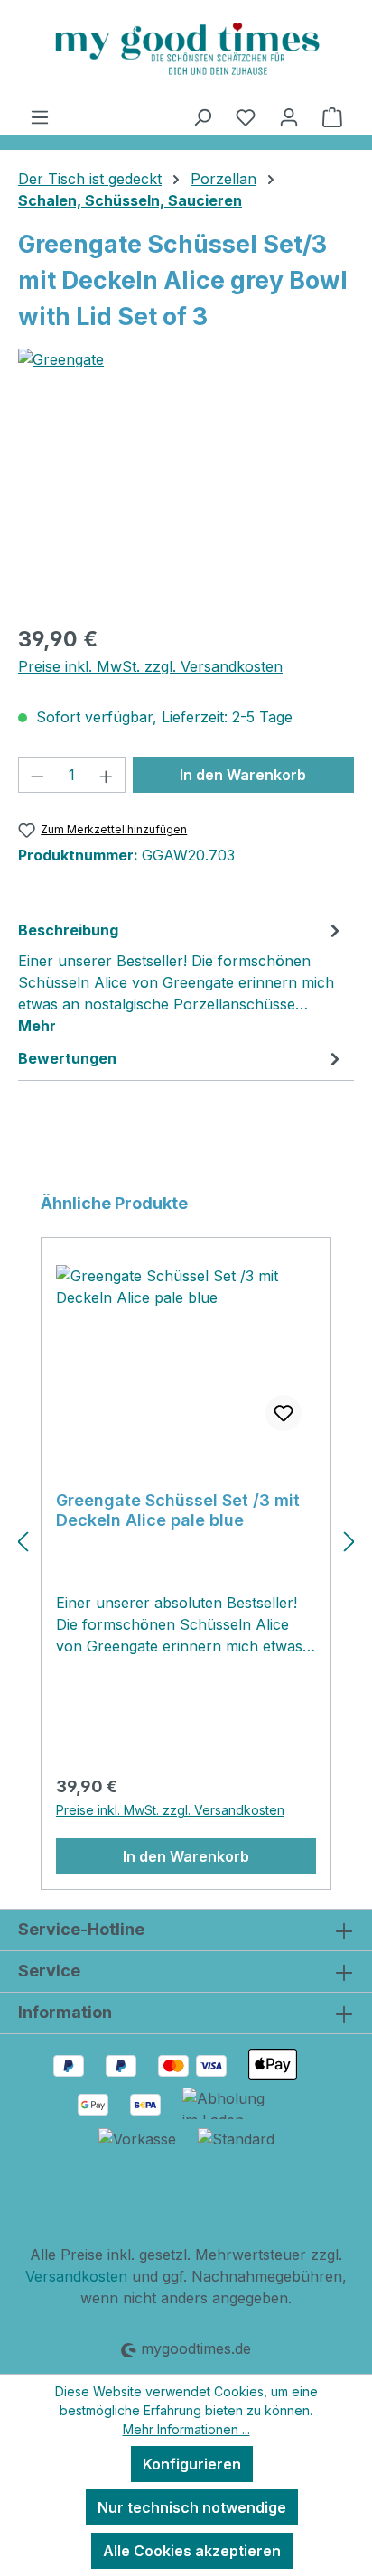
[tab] (181, 977)
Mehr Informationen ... (186, 2429)
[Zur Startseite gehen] (186, 49)
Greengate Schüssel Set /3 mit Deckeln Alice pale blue (178, 1510)
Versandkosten (76, 2276)
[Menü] (40, 116)
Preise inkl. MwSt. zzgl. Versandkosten (150, 666)
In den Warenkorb (243, 775)
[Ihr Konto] (289, 116)
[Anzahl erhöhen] (107, 775)
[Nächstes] (349, 1541)
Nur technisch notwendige (192, 2507)
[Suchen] (202, 116)
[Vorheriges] (23, 1541)
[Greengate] (186, 359)
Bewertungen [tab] (67, 1058)
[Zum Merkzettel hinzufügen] (284, 1413)
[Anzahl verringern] (37, 775)
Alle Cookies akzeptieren (192, 2551)
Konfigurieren (192, 2464)
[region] (186, 508)
